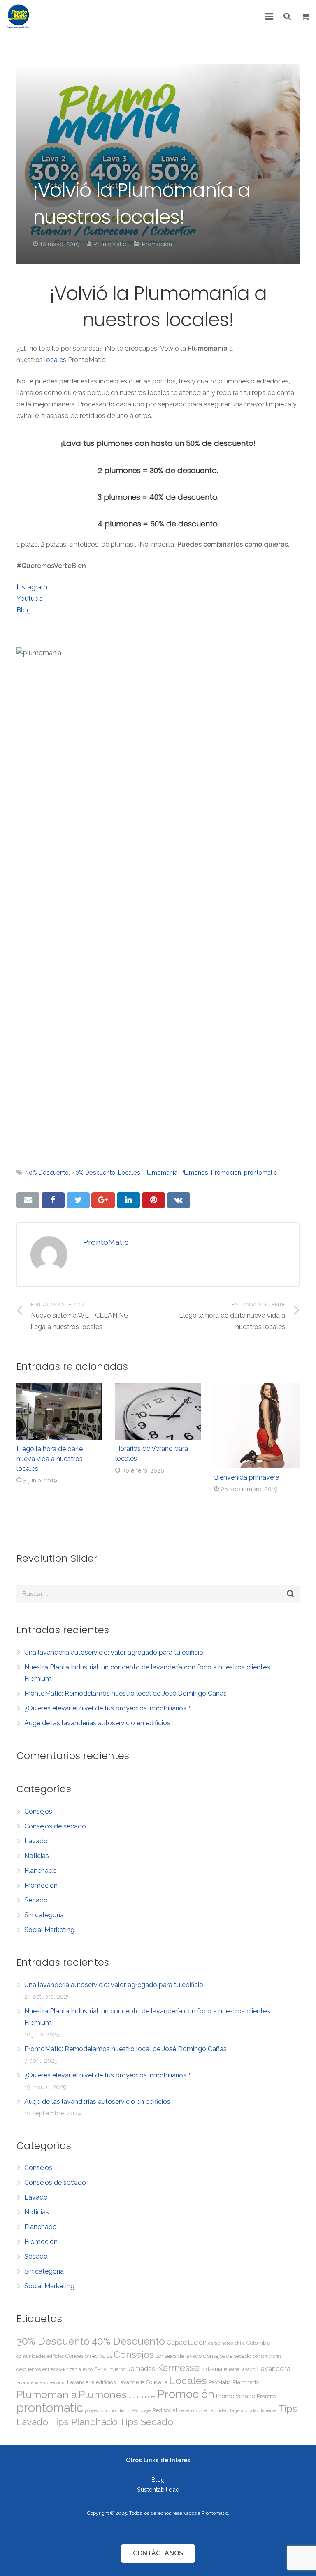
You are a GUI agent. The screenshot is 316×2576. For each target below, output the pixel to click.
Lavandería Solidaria (142, 2382)
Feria (100, 2369)
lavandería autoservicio (41, 2382)
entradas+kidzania (62, 2369)
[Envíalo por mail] (28, 1200)
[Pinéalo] (153, 1200)
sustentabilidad (212, 2410)
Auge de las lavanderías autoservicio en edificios (97, 1723)
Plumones (194, 1172)
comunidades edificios (40, 2356)
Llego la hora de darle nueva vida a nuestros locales (50, 1459)
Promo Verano (236, 2396)
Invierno (117, 2369)
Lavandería (274, 2369)
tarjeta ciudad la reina (253, 2410)
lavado (248, 2369)
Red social (165, 2410)
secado (186, 2410)
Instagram (32, 587)
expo (88, 2369)
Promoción (157, 244)
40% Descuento (93, 1172)
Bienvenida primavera (247, 1477)
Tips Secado (146, 2422)
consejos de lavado (179, 2356)
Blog (24, 610)
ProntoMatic (110, 244)
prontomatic (260, 1172)
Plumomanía (160, 1172)
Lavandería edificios (91, 2382)
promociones (142, 2396)
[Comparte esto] (53, 1200)
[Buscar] (288, 17)
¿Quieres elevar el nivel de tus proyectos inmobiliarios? (107, 1708)
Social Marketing (49, 1930)
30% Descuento (47, 1172)
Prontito (266, 2396)
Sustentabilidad (158, 2489)
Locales (129, 1172)
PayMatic (220, 2382)
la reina (232, 2369)
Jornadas (141, 2369)
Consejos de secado (55, 1826)
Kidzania (212, 2369)
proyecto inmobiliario (107, 2410)
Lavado (36, 1841)
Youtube (29, 599)
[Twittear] (78, 1200)
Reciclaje (141, 2410)
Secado (36, 1900)
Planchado (41, 1871)
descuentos (29, 2369)
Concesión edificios (89, 2356)
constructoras (267, 2356)
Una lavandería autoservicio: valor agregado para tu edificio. (114, 1652)
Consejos (38, 1811)
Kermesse (178, 2367)
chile (240, 2343)
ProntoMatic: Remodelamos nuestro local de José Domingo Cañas (125, 1693)
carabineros (221, 2343)
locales (55, 360)
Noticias (37, 1856)
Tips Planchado (84, 2422)
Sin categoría (44, 1915)
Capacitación (187, 2342)
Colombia (258, 2343)
